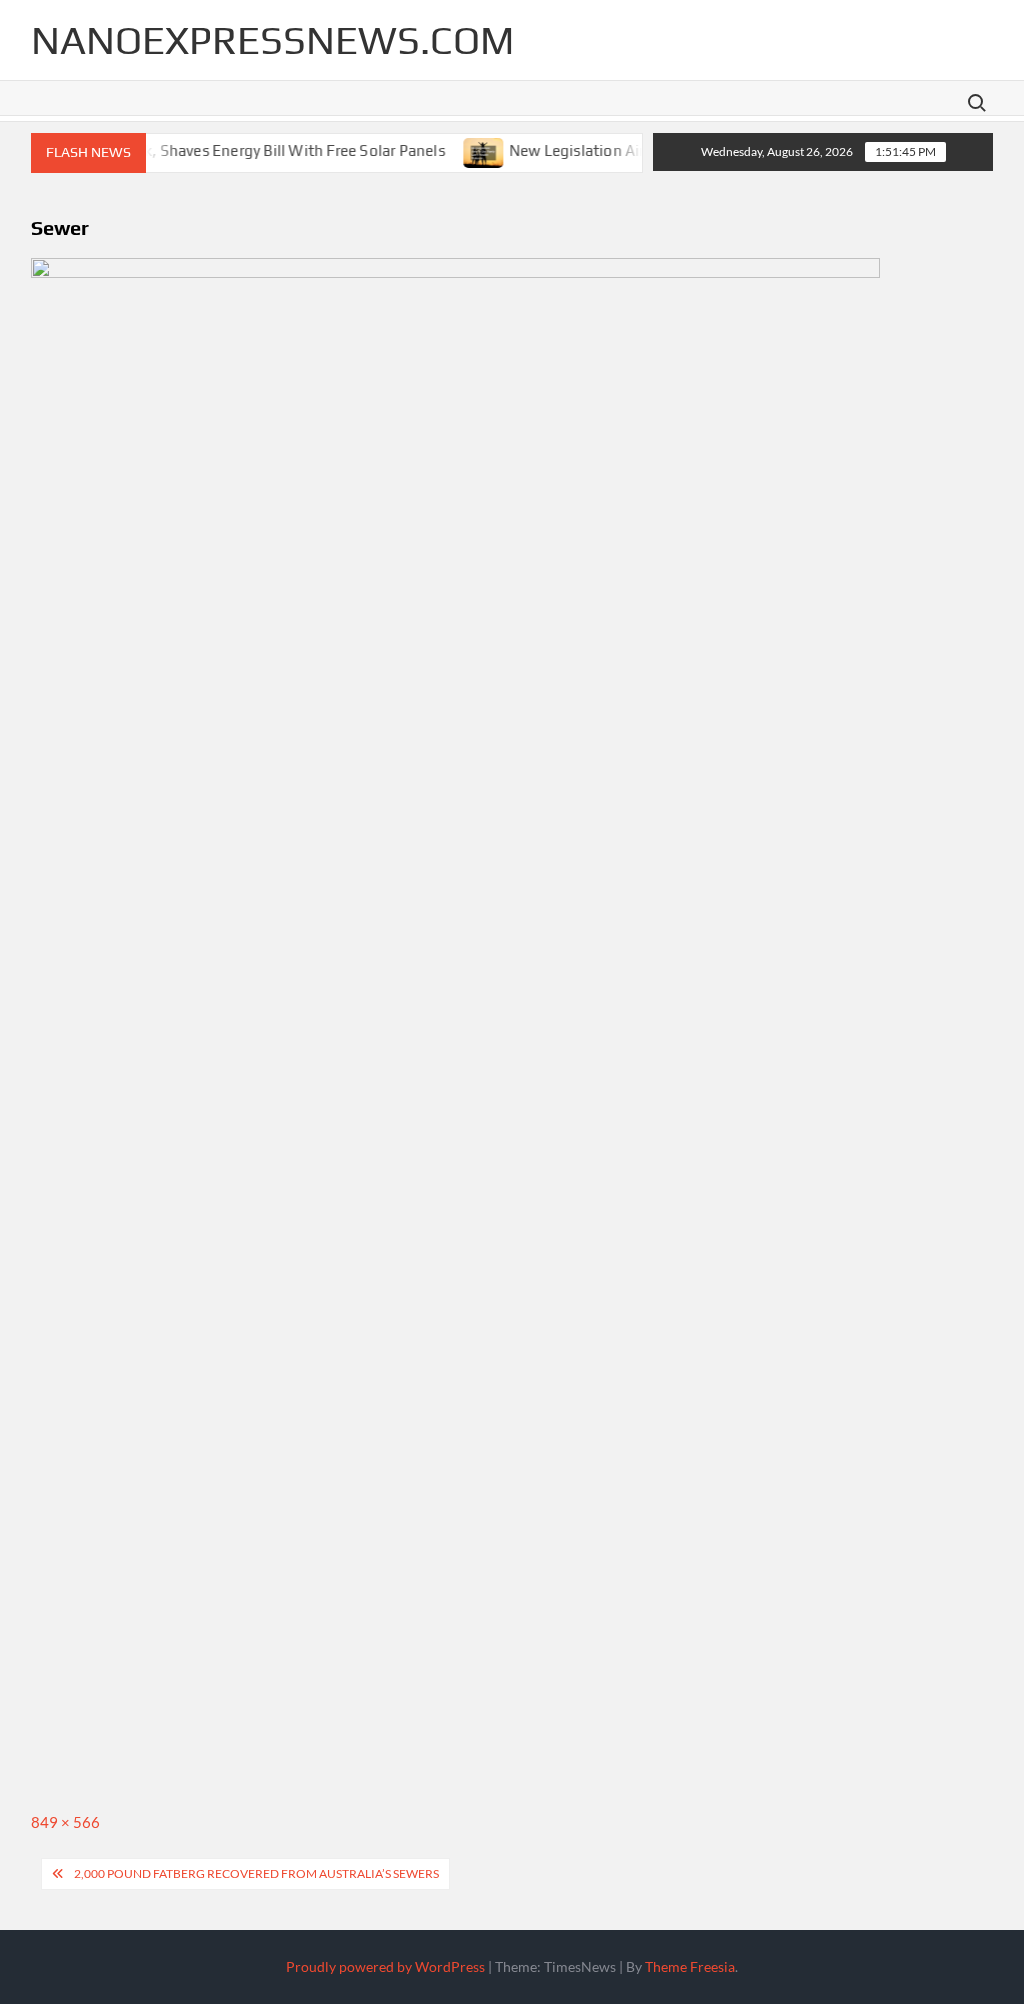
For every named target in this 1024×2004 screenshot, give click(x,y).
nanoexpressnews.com (272, 40)
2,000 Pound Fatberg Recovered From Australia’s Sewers (256, 1873)
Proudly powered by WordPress (385, 1966)
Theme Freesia (690, 1966)
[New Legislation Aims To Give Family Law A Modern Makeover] (465, 150)
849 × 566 (65, 1822)
